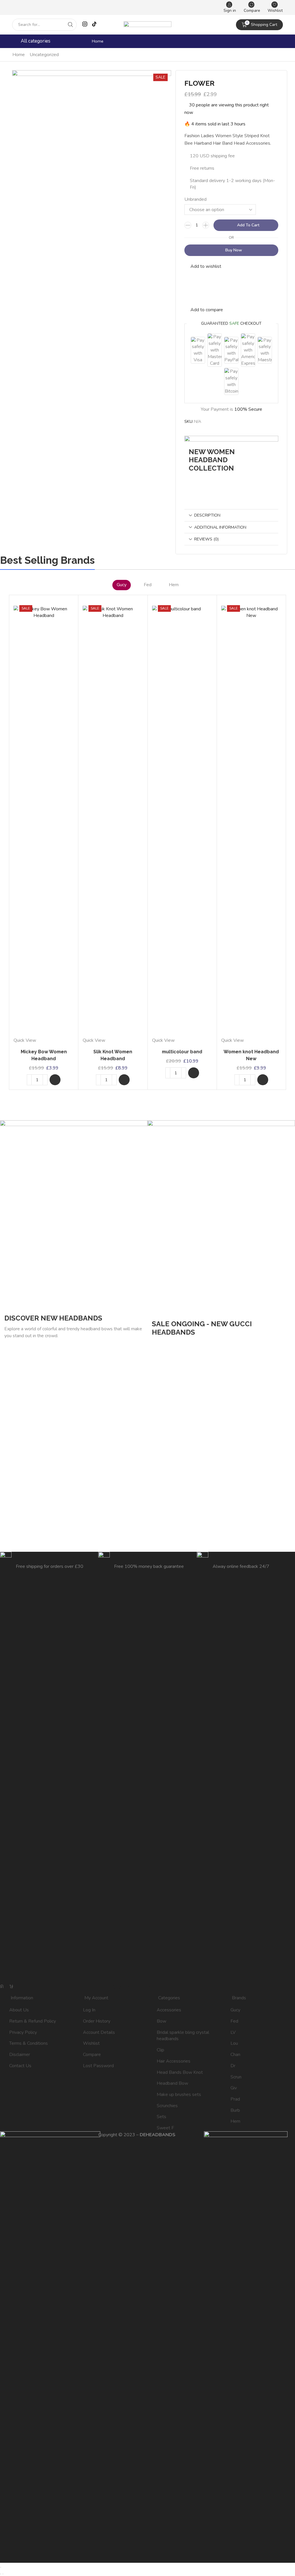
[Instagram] (85, 25)
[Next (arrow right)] (3, 2574)
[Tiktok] (94, 25)
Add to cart (248, 225)
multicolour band (182, 1052)
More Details (209, 483)
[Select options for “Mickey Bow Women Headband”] (55, 1080)
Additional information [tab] (220, 527)
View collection (28, 1353)
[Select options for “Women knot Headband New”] (263, 1080)
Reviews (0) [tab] (206, 539)
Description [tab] (207, 515)
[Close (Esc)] (1, 2567)
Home (98, 41)
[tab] (231, 515)
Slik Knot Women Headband (113, 1055)
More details (172, 1347)
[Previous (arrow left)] (1, 2574)
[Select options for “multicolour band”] (194, 1073)
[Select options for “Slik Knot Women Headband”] (124, 1080)
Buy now (234, 250)
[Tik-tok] (11, 1986)
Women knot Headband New (251, 1055)
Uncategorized (44, 55)
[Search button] (71, 25)
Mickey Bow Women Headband (44, 1055)
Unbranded (195, 199)
